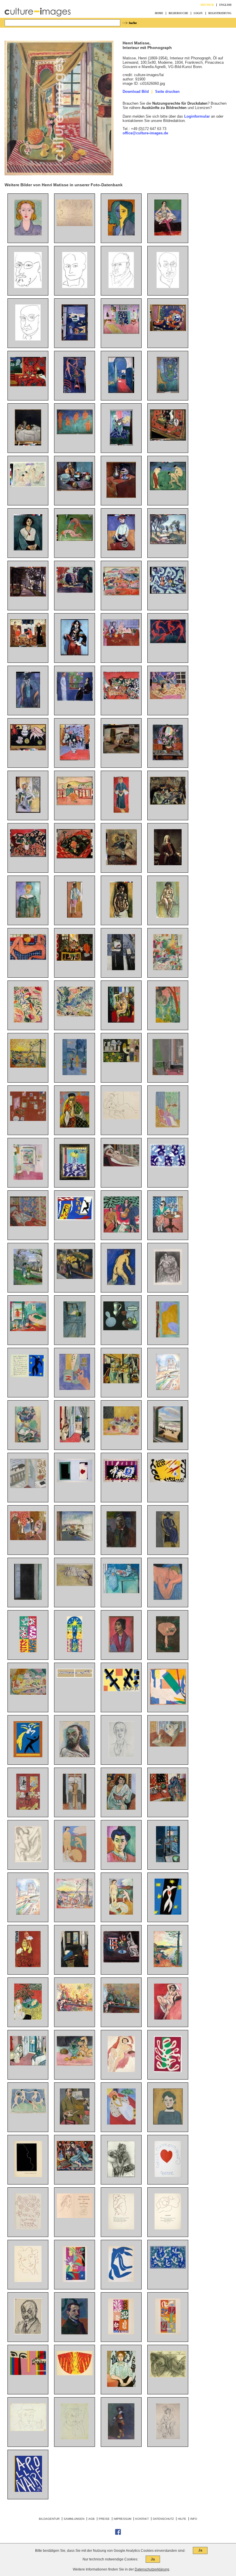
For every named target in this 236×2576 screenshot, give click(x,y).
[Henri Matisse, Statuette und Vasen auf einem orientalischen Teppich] (168, 439)
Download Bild (136, 92)
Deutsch (207, 5)
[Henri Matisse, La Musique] (121, 1231)
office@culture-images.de (145, 133)
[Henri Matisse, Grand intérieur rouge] (28, 1808)
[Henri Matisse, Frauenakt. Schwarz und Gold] (121, 916)
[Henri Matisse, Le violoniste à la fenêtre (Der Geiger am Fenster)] (75, 1808)
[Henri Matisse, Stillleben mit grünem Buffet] (121, 1592)
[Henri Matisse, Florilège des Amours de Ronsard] (75, 2217)
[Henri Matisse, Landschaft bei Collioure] (75, 1015)
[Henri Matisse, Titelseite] (28, 2491)
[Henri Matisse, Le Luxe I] (121, 1913)
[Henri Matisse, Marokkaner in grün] (28, 916)
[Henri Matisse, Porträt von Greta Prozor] (168, 1546)
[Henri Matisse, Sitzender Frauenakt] (168, 916)
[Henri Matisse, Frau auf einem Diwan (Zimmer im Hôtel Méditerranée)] (28, 2064)
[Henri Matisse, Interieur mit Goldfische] (168, 1861)
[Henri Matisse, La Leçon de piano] (28, 1539)
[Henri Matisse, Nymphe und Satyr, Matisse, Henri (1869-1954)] (75, 540)
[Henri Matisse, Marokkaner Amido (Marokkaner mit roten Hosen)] (75, 916)
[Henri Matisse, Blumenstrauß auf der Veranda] (28, 811)
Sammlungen (74, 2519)
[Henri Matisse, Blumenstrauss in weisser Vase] (168, 864)
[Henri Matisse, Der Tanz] (168, 642)
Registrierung (220, 13)
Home (159, 13)
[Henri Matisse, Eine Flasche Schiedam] (28, 444)
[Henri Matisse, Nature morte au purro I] (121, 2012)
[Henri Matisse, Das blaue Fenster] (75, 1074)
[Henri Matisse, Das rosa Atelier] (121, 333)
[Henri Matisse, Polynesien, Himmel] (168, 1166)
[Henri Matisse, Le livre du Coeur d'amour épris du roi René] (168, 2176)
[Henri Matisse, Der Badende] (121, 1284)
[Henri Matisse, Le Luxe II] (75, 1861)
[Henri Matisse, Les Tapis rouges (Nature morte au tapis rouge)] (168, 1800)
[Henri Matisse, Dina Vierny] (121, 1118)
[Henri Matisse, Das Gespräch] (75, 700)
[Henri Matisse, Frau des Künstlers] (28, 706)
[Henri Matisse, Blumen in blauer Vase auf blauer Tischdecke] (121, 444)
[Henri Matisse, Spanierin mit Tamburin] (75, 654)
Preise (104, 2519)
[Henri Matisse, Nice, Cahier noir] (28, 1487)
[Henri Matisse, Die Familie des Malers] (28, 646)
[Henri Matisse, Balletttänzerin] (168, 234)
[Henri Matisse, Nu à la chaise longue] (121, 1165)
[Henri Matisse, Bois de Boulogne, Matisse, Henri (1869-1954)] (28, 595)
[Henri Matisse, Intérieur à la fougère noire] (28, 2018)
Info (194, 2519)
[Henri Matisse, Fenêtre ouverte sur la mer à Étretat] (168, 1441)
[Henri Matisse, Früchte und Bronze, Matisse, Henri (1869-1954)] (168, 330)
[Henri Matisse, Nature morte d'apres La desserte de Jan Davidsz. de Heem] (121, 1382)
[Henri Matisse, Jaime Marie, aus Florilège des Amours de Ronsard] (28, 2228)
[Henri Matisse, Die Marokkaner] (121, 1061)
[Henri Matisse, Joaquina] (121, 1651)
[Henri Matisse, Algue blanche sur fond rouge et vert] (168, 2071)
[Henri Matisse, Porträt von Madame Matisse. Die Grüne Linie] (121, 1861)
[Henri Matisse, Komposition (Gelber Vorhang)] (168, 1336)
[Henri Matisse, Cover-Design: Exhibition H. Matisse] (28, 2374)
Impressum (122, 2519)
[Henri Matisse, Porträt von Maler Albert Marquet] (75, 2333)
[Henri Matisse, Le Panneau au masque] (28, 1651)
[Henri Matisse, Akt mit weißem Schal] (168, 2018)
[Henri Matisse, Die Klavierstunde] (168, 1074)
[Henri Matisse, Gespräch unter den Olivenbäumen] (28, 1284)
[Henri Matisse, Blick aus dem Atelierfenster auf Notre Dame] (75, 1336)
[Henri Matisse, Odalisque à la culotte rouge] (168, 1745)
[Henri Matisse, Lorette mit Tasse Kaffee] (75, 1585)
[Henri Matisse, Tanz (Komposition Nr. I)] (28, 2112)
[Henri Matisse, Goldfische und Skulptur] (75, 1389)
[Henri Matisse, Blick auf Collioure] (121, 594)
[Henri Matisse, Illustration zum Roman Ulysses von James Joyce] (28, 1861)
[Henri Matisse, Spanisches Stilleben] (28, 856)
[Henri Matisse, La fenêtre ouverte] (28, 1179)
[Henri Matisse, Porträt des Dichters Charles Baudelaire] (75, 287)
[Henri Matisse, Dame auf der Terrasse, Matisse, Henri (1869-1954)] (75, 804)
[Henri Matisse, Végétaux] (168, 2333)
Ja (200, 2550)
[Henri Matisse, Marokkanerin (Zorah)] (121, 811)
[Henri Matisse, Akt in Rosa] (28, 958)
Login (198, 13)
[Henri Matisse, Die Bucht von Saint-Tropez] (168, 1966)
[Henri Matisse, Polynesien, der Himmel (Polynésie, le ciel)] (168, 2268)
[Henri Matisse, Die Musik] (75, 433)
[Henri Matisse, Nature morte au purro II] (75, 2010)
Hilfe (182, 2519)
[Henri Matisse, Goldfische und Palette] (121, 969)
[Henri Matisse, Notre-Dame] (168, 1389)
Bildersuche (178, 13)
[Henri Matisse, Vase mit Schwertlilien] (168, 759)
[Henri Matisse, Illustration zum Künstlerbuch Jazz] (75, 1481)
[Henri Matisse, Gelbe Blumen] (75, 1278)
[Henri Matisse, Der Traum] (168, 1599)
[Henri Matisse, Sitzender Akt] (121, 2071)
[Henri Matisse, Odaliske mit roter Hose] (28, 1225)
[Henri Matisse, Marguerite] (168, 2123)
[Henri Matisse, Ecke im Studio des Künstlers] (168, 392)
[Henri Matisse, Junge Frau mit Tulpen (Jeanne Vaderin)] (121, 549)
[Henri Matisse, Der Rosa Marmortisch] (168, 1651)
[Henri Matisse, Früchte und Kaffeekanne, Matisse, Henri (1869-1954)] (121, 752)
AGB (92, 2519)
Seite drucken (167, 92)
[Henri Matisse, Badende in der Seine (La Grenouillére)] (28, 486)
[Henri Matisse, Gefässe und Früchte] (75, 490)
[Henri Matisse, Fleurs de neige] (121, 2333)
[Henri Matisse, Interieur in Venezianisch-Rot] (28, 1966)
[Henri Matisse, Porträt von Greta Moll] (121, 2386)
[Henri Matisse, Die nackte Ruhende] (168, 2376)
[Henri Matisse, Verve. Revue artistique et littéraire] (75, 2281)
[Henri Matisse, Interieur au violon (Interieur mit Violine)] (75, 1966)
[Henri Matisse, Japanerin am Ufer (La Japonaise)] (28, 1021)
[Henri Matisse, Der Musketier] (121, 2438)
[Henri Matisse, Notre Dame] (28, 1913)
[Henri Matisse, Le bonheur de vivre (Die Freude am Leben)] (28, 1693)
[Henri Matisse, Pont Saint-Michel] (75, 1539)
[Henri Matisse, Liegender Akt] (75, 225)
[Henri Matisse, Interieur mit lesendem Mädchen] (168, 969)
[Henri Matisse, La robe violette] (168, 1126)
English (225, 5)
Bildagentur (49, 2519)
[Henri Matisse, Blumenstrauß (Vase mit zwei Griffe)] (75, 759)
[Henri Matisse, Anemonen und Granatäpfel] (121, 1434)
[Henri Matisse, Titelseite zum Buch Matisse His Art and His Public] (121, 1690)
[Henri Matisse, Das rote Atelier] (28, 1120)
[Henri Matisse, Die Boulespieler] (168, 489)
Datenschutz (163, 2519)
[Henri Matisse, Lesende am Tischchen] (168, 1231)
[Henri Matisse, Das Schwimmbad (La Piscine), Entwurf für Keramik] (75, 1676)
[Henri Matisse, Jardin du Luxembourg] (75, 591)
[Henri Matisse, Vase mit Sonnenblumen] (121, 864)
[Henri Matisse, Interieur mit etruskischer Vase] (75, 959)
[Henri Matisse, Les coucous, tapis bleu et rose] (75, 1179)
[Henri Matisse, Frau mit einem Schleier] (75, 1126)
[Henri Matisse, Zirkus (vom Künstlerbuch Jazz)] (75, 1219)
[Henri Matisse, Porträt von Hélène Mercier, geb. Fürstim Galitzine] (121, 2176)
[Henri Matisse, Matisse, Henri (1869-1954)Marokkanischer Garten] (168, 1021)
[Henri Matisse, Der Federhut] (168, 2438)
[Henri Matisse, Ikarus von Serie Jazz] (28, 1376)
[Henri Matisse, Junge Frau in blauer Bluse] (28, 234)
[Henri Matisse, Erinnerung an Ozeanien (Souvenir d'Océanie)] (168, 1703)
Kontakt (142, 2519)
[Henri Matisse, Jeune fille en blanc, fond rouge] (121, 2123)
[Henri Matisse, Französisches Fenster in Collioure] (28, 1599)
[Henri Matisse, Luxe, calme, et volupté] (75, 1907)
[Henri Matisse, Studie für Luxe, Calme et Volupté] (28, 1066)
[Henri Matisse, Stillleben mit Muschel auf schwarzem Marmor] (28, 749)
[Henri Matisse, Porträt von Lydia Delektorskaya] (121, 234)
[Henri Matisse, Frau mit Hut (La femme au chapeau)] (28, 1441)
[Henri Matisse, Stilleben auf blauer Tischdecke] (168, 592)
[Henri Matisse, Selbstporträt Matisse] (28, 287)
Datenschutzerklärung (152, 2569)
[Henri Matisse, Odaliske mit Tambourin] (121, 1021)
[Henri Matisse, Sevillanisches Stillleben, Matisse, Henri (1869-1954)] (121, 698)
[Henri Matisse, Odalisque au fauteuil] (75, 2169)
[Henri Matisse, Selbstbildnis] (121, 1546)
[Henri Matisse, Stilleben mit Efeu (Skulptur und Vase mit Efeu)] (75, 2064)
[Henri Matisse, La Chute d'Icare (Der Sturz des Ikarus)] (168, 1913)
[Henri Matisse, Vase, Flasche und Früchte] (168, 803)
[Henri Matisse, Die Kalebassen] (121, 1329)
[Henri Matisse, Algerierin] (121, 1808)
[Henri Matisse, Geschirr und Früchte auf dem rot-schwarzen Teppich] (75, 857)
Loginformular (197, 116)
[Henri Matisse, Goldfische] (121, 1961)
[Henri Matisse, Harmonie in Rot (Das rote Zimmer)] (28, 385)
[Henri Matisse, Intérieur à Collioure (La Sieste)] (28, 1330)
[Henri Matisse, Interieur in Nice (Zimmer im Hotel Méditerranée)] (75, 1441)
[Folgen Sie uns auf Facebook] (118, 2534)
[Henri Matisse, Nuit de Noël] (75, 1651)
